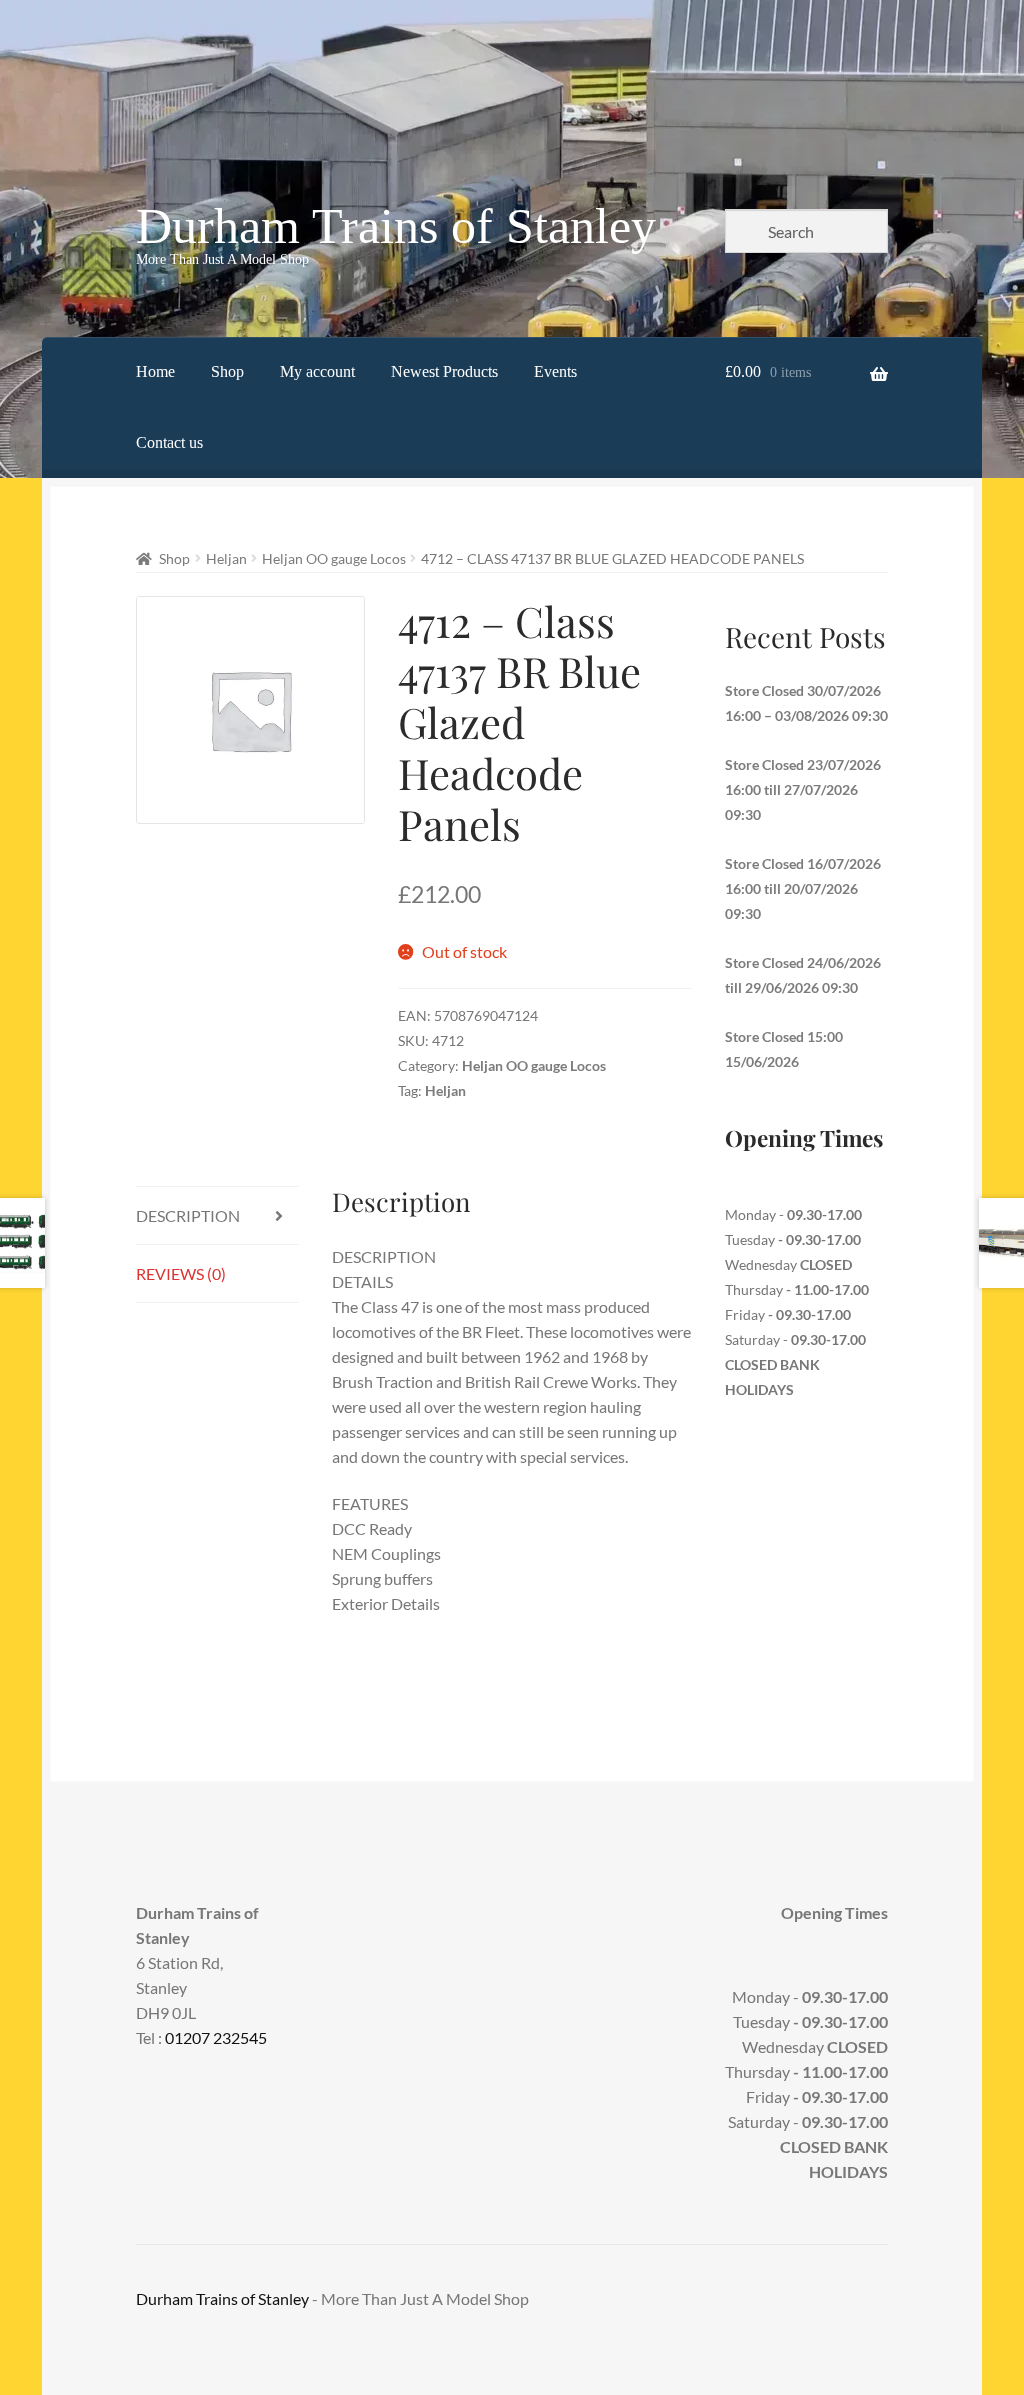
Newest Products (444, 371)
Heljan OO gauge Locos (334, 558)
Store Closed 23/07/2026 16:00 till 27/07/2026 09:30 (803, 789)
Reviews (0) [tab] (181, 1273)
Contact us (169, 442)
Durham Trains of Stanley (396, 226)
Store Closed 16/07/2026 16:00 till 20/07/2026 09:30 (803, 888)
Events (555, 371)
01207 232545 (216, 2037)
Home (155, 371)
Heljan (226, 558)
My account (317, 371)
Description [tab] (188, 1215)
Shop (227, 371)
